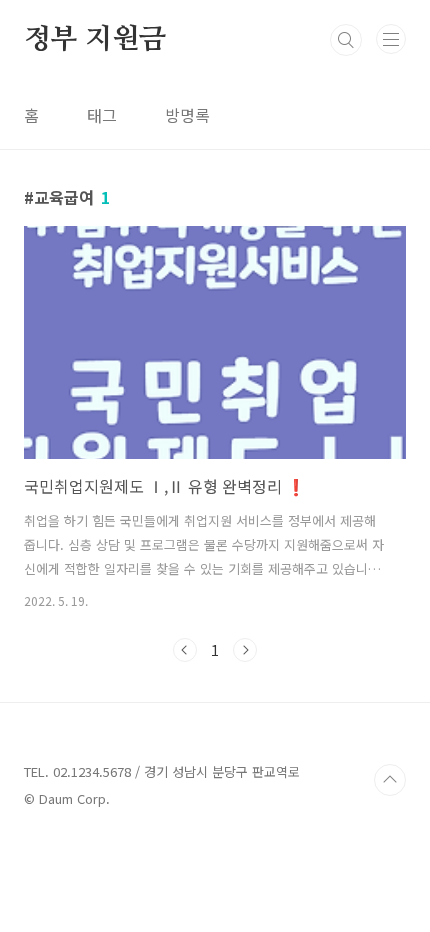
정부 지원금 (95, 40)
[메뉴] (391, 39)
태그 (102, 115)
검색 (346, 40)
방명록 (187, 115)
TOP (390, 780)
